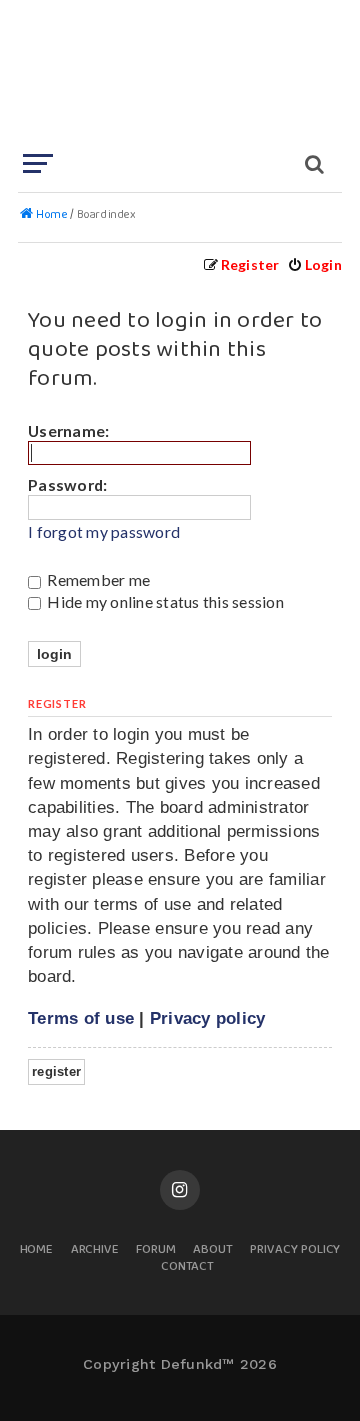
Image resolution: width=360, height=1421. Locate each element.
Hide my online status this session (164, 601)
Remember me (97, 579)
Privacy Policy (295, 1250)
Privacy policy (208, 1018)
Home (37, 1250)
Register (56, 1071)
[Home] (178, 75)
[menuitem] (314, 264)
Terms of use (81, 1018)
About (213, 1250)
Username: (68, 430)
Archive (95, 1250)
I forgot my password (104, 532)
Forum (156, 1250)
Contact (188, 1267)
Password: (67, 484)
